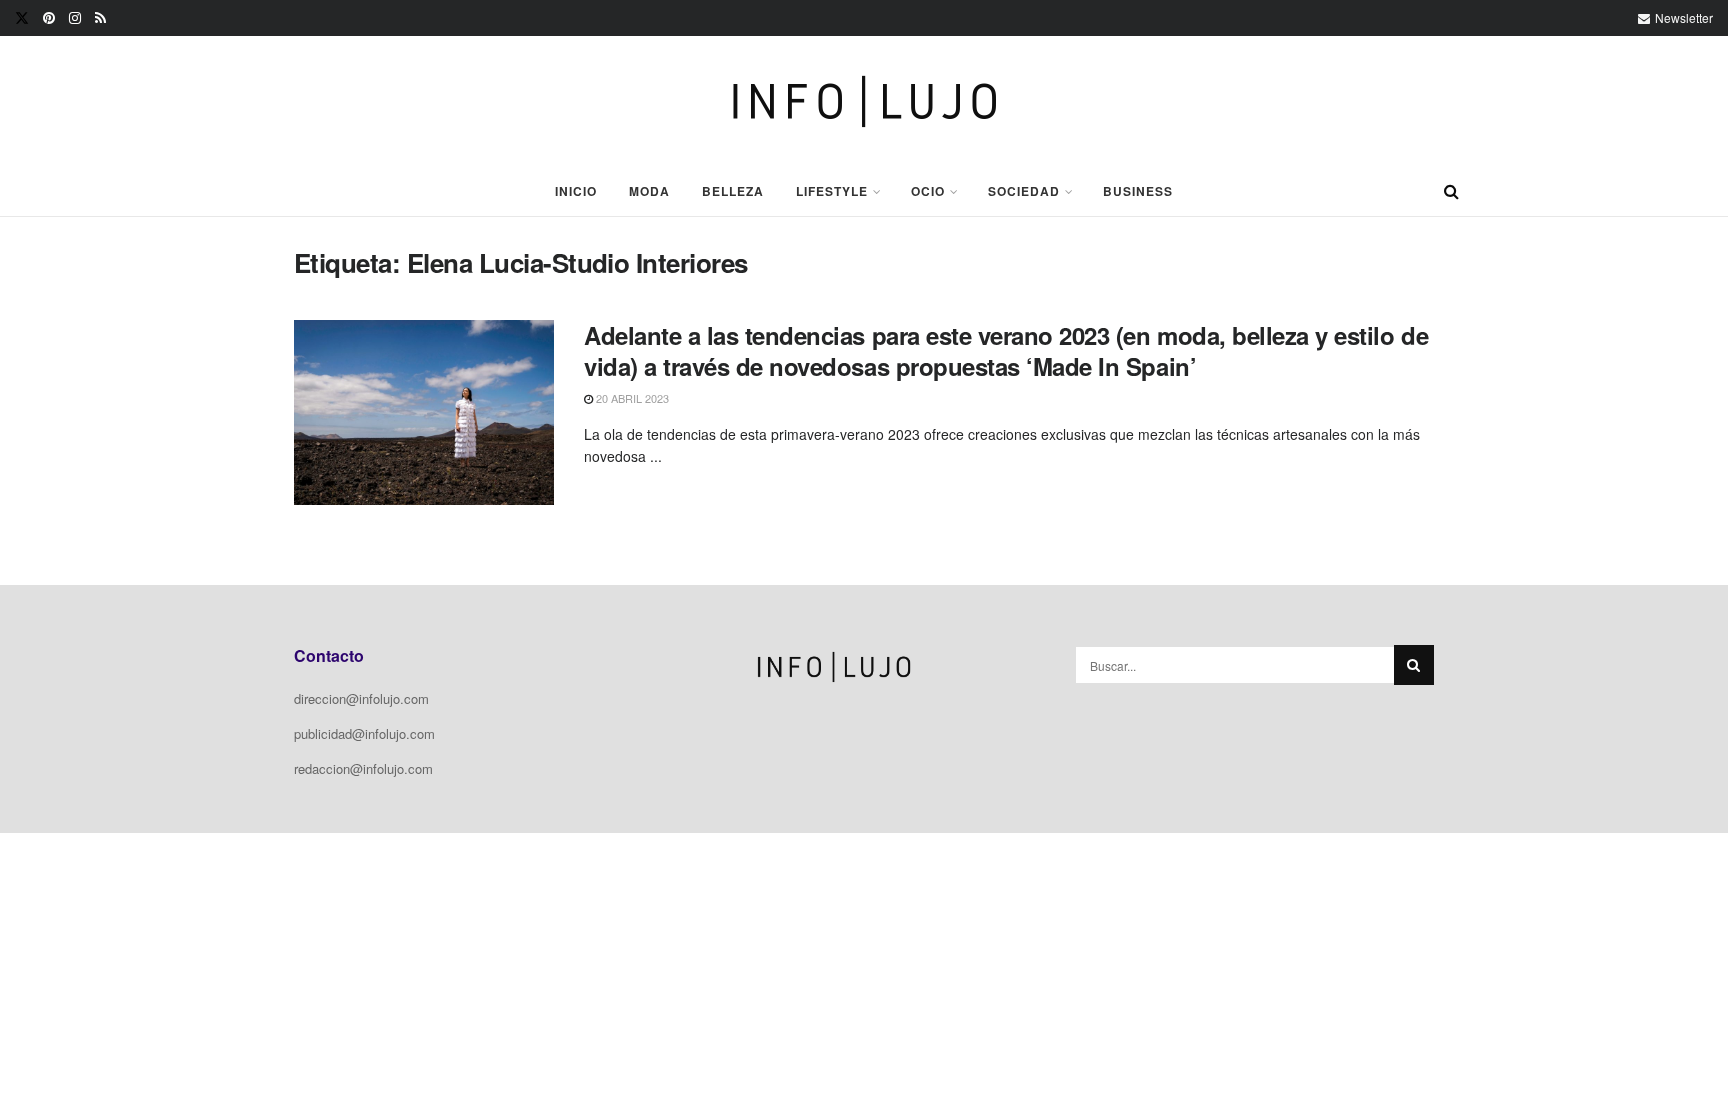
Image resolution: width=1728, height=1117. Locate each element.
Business (1138, 191)
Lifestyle (832, 191)
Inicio (576, 191)
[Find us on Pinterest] (49, 18)
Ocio (928, 191)
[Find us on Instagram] (75, 18)
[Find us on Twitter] (22, 18)
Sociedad (1024, 191)
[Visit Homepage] (864, 101)
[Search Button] (1451, 191)
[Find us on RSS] (100, 18)
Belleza (733, 191)
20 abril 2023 (631, 398)
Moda (649, 191)
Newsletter (1682, 17)
